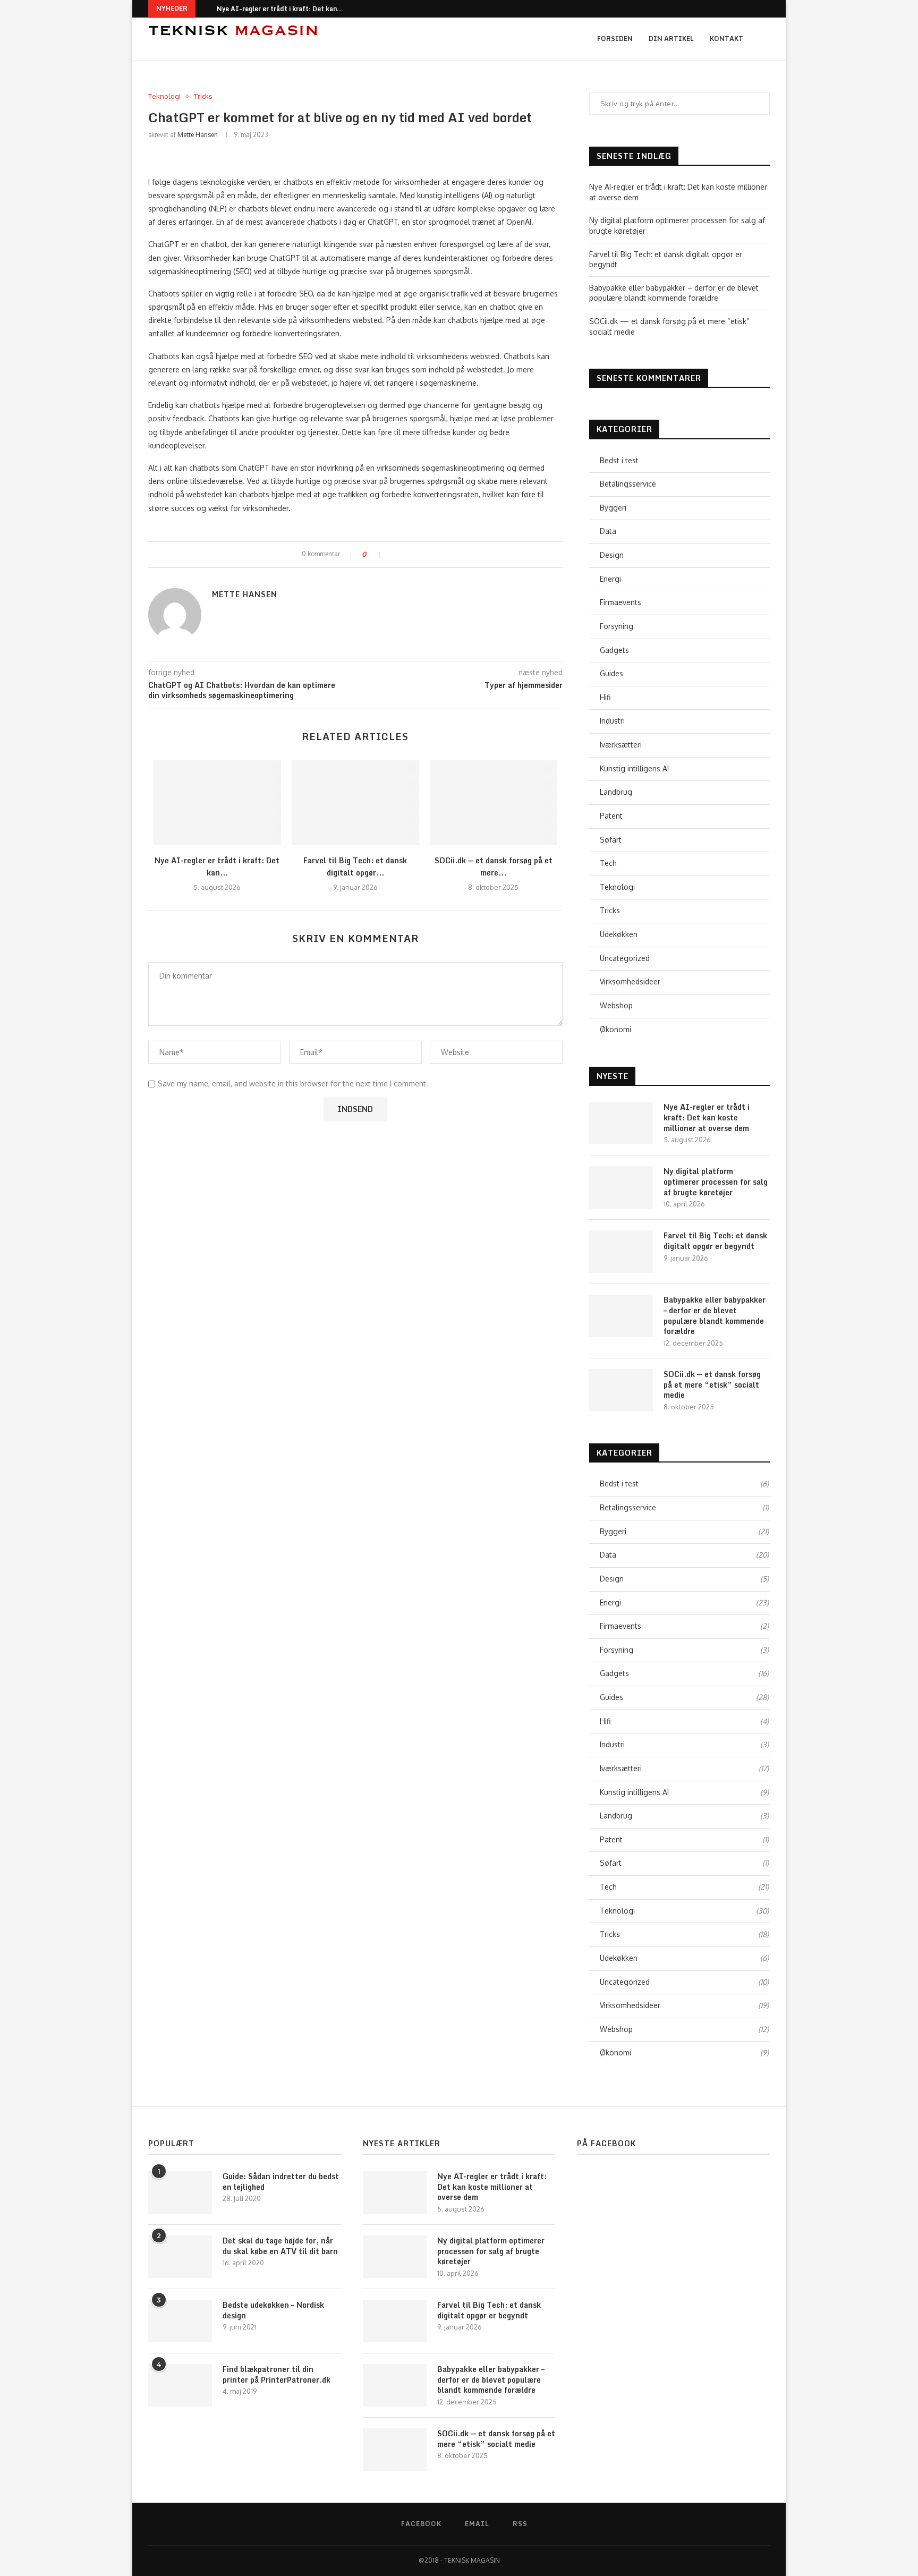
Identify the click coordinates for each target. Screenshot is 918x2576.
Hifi (605, 697)
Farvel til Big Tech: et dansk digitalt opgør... (355, 866)
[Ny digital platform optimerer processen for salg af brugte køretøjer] (621, 1187)
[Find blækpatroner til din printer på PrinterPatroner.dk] (180, 2385)
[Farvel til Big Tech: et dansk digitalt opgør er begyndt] (355, 803)
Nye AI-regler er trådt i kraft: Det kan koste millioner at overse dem (707, 1117)
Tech (608, 863)
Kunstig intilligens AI (634, 768)
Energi (610, 579)
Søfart (611, 840)
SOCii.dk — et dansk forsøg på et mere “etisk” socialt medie (712, 1385)
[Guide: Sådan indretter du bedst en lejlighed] (180, 2192)
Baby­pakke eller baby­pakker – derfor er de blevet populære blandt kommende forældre (715, 1315)
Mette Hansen (198, 135)
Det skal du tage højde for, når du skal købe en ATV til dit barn (280, 2246)
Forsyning (617, 626)
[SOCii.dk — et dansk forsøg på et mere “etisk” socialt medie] (494, 803)
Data (608, 531)
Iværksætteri (621, 745)
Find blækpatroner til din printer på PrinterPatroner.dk (277, 2374)
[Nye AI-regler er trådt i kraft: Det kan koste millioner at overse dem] (217, 803)
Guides (611, 673)
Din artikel (671, 39)
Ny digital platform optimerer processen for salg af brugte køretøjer (716, 1182)
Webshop (616, 1005)
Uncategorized (625, 958)
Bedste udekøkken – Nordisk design (273, 2310)
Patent (611, 816)
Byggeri (613, 508)
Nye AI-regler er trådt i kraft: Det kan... (280, 9)
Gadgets (614, 650)
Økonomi (615, 1029)
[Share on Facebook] (393, 555)
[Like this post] (376, 555)
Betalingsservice (628, 484)
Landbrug (616, 792)
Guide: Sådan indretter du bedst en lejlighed (281, 2182)
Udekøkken (619, 934)
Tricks (203, 96)
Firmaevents (620, 602)
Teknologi (164, 96)
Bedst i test (619, 460)
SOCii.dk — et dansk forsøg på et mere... (494, 866)
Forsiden (615, 39)
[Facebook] (753, 9)
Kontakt (726, 39)
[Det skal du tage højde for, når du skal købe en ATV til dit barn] (180, 2257)
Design (612, 555)
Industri (612, 721)
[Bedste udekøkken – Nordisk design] (180, 2321)
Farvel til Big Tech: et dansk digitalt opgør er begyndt (715, 1241)
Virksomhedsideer (630, 981)
